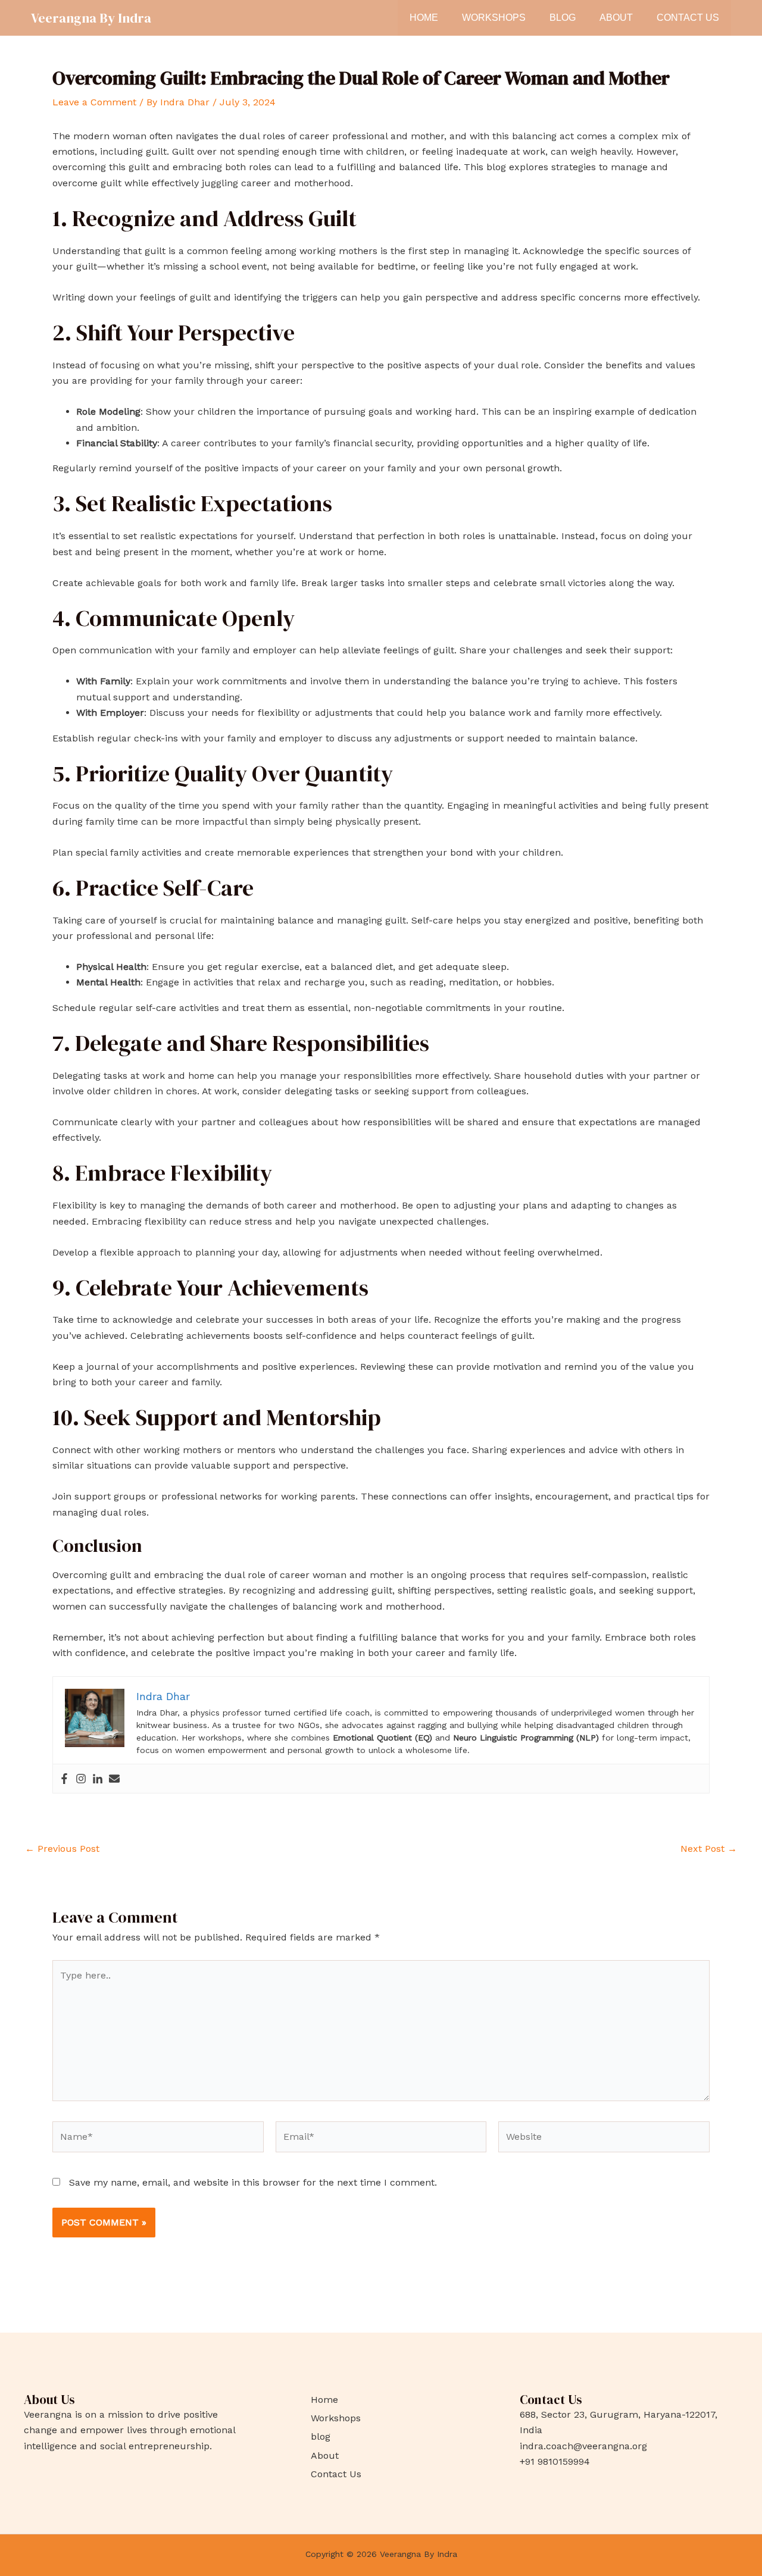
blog (563, 18)
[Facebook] (64, 1779)
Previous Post (62, 1849)
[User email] (114, 1779)
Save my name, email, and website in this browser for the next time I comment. (253, 2182)
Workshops (494, 18)
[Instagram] (81, 1779)
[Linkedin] (98, 1779)
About (616, 18)
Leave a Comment (94, 102)
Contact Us (688, 18)
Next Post (709, 1849)
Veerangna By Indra (91, 18)
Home (424, 18)
